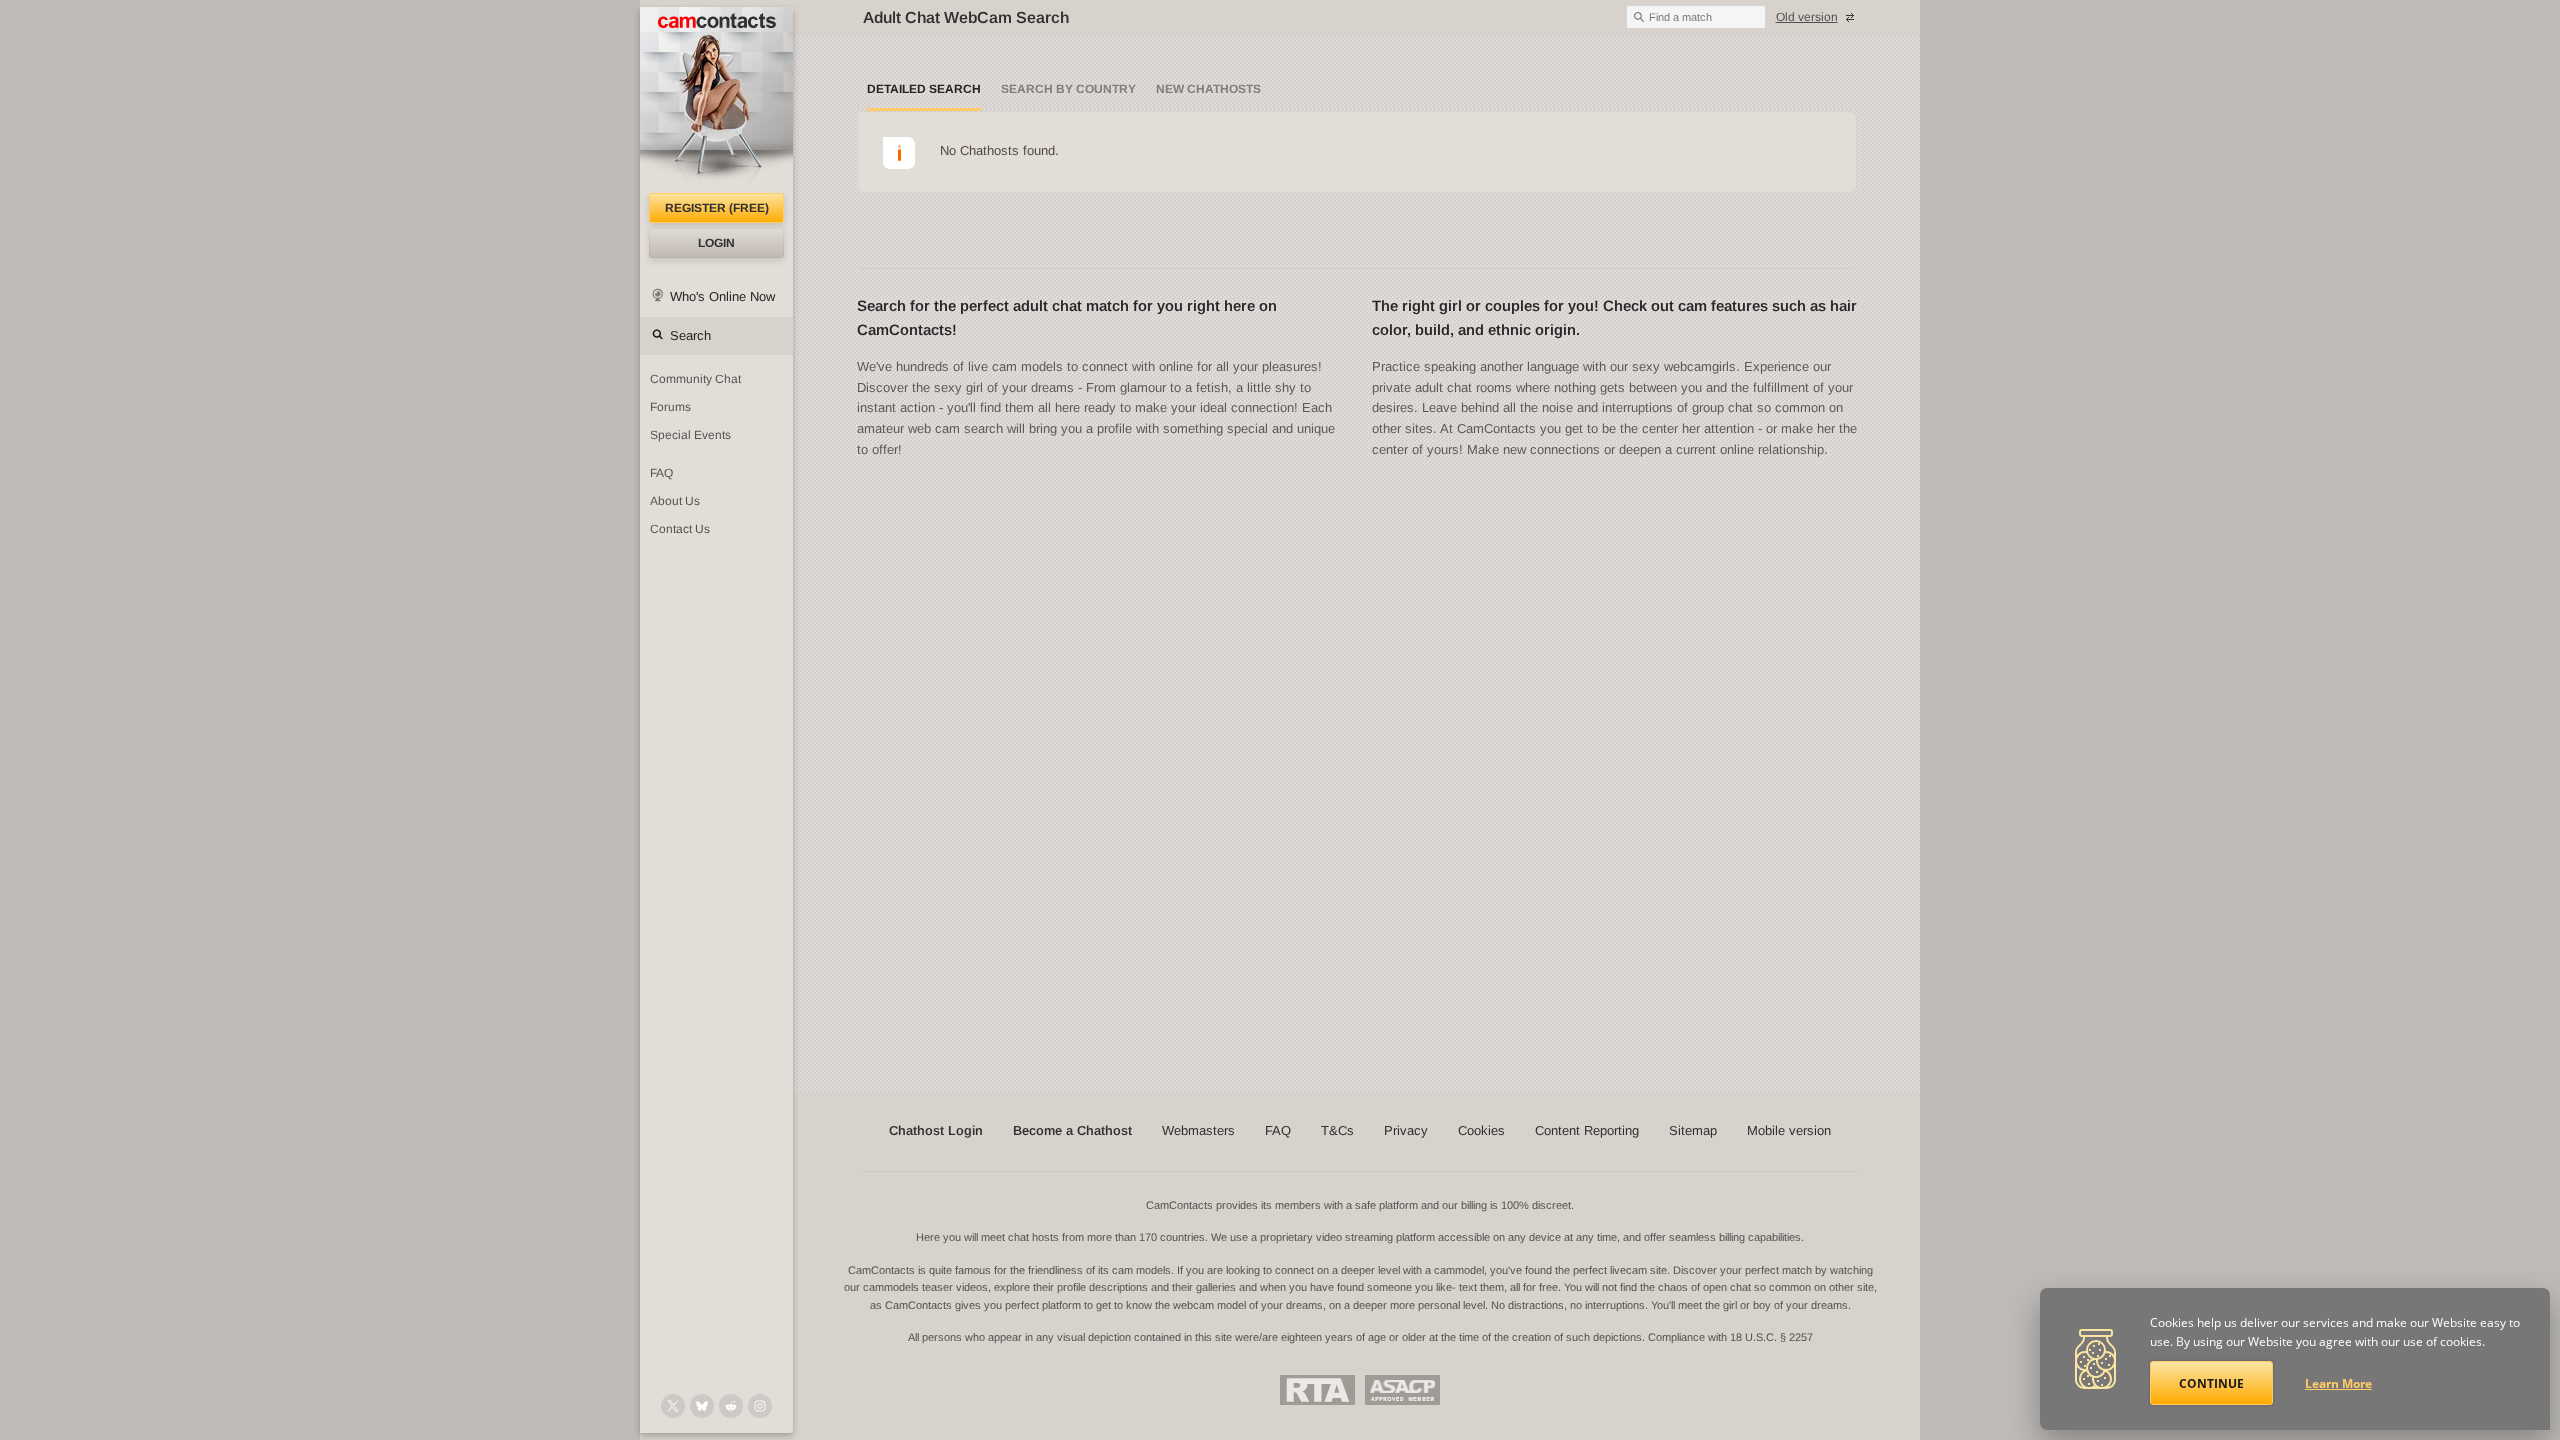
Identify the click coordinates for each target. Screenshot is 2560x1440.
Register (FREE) (717, 208)
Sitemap (1693, 1130)
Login (716, 243)
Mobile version (1789, 1130)
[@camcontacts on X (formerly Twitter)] (673, 1406)
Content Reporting (1587, 1130)
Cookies (1481, 1130)
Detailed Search (924, 89)
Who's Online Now (722, 296)
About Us (675, 501)
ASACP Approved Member (1402, 1390)
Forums (670, 407)
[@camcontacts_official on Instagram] (760, 1406)
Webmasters (1198, 1130)
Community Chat (695, 379)
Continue (2211, 1383)
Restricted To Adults (1317, 1390)
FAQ (661, 473)
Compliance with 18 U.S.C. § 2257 (1730, 1337)
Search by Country (1068, 89)
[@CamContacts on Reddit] (731, 1406)
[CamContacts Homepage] (716, 100)
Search (690, 335)
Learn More (2338, 1383)
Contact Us (680, 529)
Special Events (690, 435)
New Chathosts (1208, 89)
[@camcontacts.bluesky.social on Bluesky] (702, 1406)
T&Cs (1337, 1130)
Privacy (1406, 1130)
